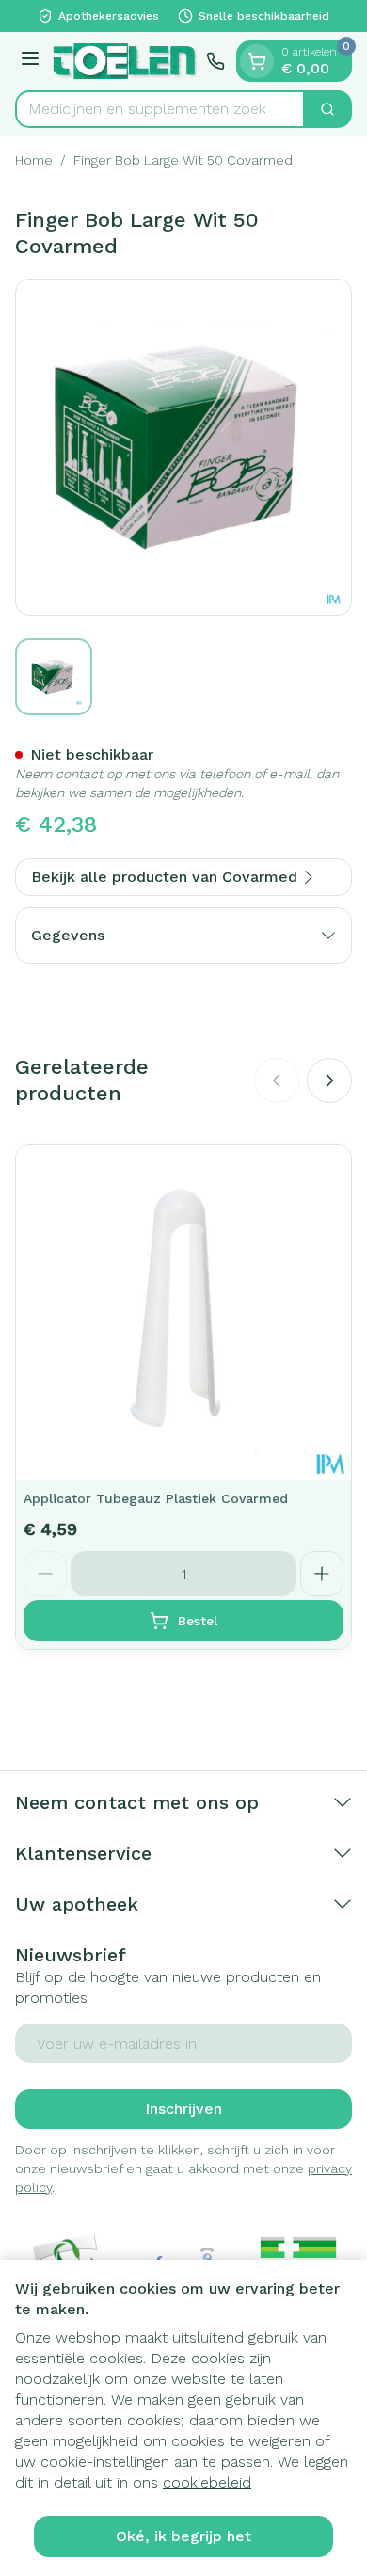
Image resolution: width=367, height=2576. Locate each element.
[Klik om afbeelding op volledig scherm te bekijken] (183, 447)
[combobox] (160, 109)
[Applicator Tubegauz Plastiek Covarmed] (183, 1313)
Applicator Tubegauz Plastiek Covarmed (156, 1498)
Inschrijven (183, 2109)
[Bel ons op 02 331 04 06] (215, 61)
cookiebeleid (207, 2482)
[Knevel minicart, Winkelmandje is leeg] (257, 61)
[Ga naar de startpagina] (126, 61)
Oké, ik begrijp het (183, 2536)
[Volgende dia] (329, 1080)
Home (34, 160)
